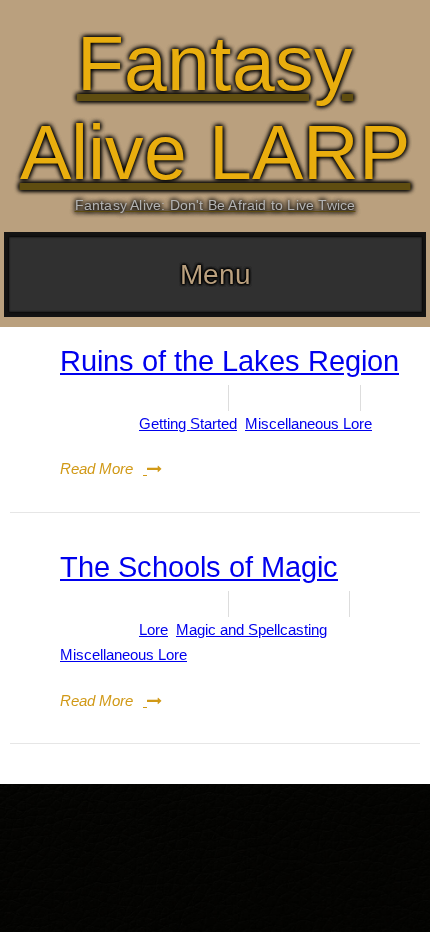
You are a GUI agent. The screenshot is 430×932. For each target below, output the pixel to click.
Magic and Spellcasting (251, 629)
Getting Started (188, 423)
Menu (215, 274)
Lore (153, 629)
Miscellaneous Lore (308, 423)
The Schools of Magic (199, 567)
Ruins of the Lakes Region (229, 361)
